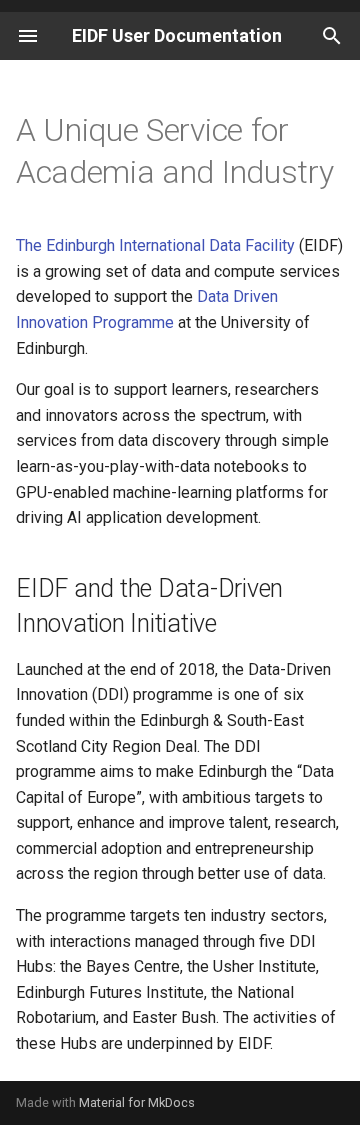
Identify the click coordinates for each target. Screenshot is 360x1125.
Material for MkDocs (137, 1102)
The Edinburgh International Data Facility (155, 245)
